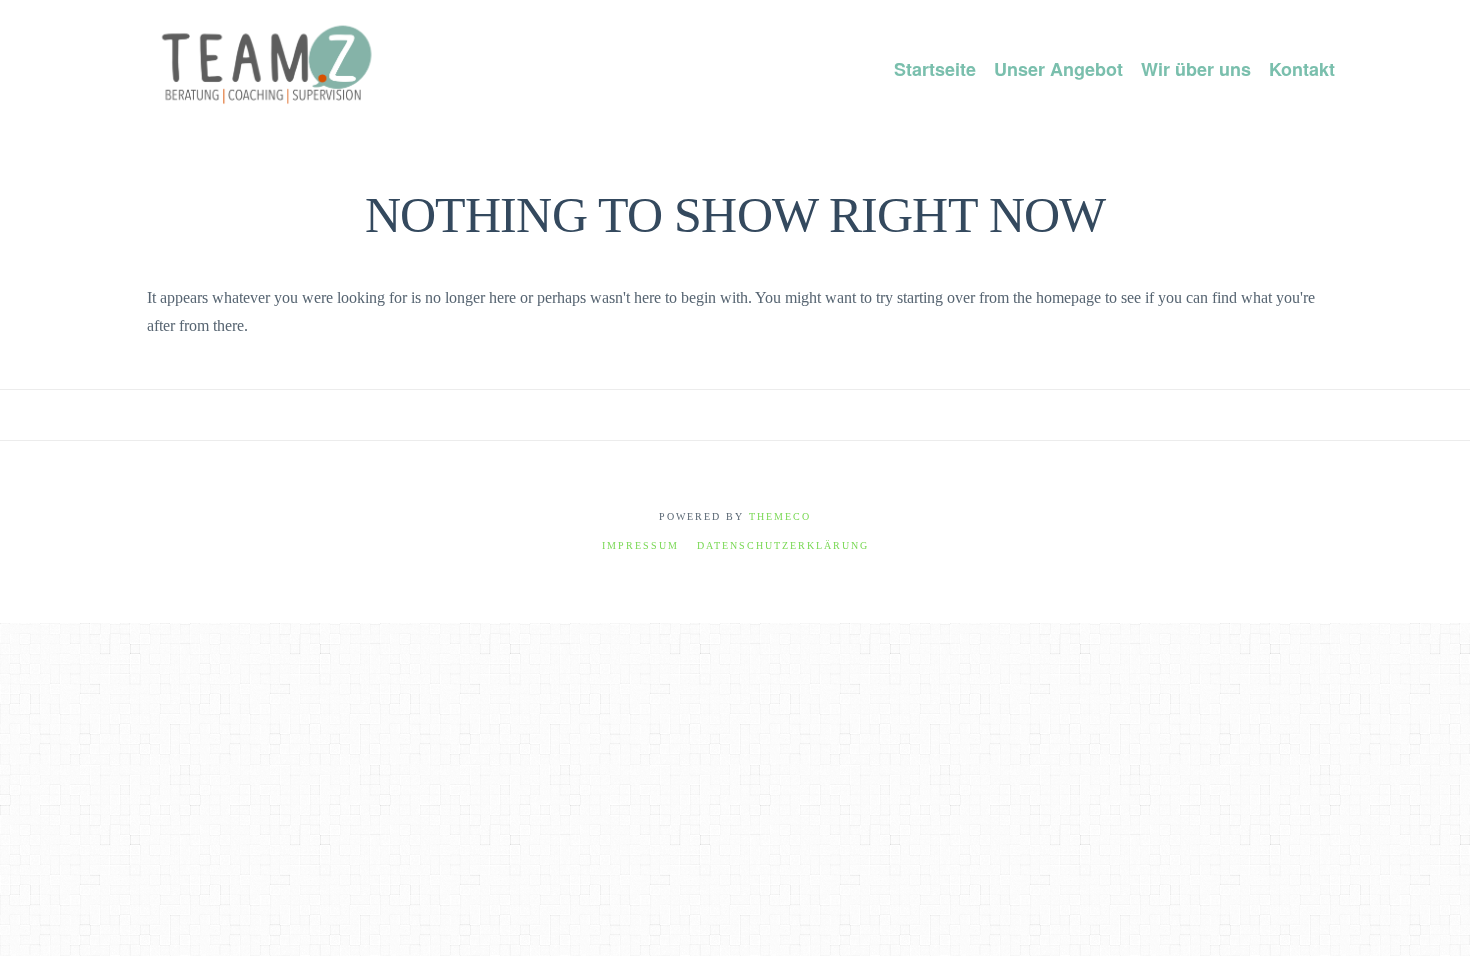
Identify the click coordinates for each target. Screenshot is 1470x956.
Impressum (640, 545)
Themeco (780, 516)
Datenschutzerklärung (783, 545)
